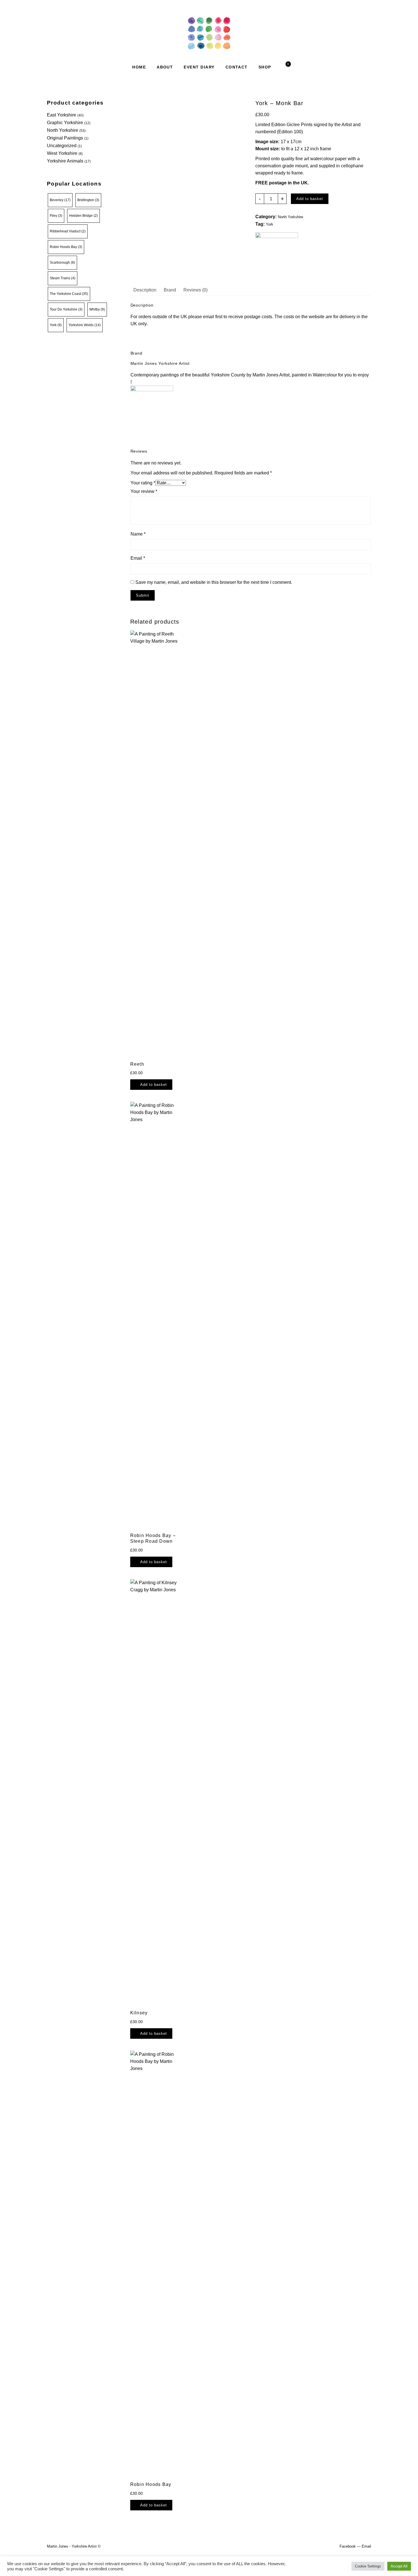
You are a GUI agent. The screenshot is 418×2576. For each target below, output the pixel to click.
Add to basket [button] (154, 1085)
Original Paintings (65, 138)
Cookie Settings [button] (368, 2566)
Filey (56, 216)
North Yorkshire (63, 130)
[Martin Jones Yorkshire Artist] (277, 254)
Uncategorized (62, 146)
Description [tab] (145, 290)
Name (138, 534)
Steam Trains (63, 278)
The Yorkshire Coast (69, 294)
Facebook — (350, 2546)
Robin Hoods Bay (66, 247)
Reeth (137, 1064)
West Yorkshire (62, 153)
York (56, 325)
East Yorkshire (62, 115)
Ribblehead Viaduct (68, 231)
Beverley (60, 200)
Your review (144, 491)
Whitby (97, 309)
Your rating (143, 483)
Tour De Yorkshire (66, 309)
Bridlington (88, 200)
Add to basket (310, 199)
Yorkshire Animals (65, 161)
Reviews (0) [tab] (195, 290)
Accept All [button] (399, 2566)
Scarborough (62, 263)
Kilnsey (139, 2013)
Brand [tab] (170, 290)
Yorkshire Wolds (85, 325)
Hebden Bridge (83, 216)
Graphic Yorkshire (65, 123)
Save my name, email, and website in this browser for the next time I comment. (214, 582)
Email (138, 558)
